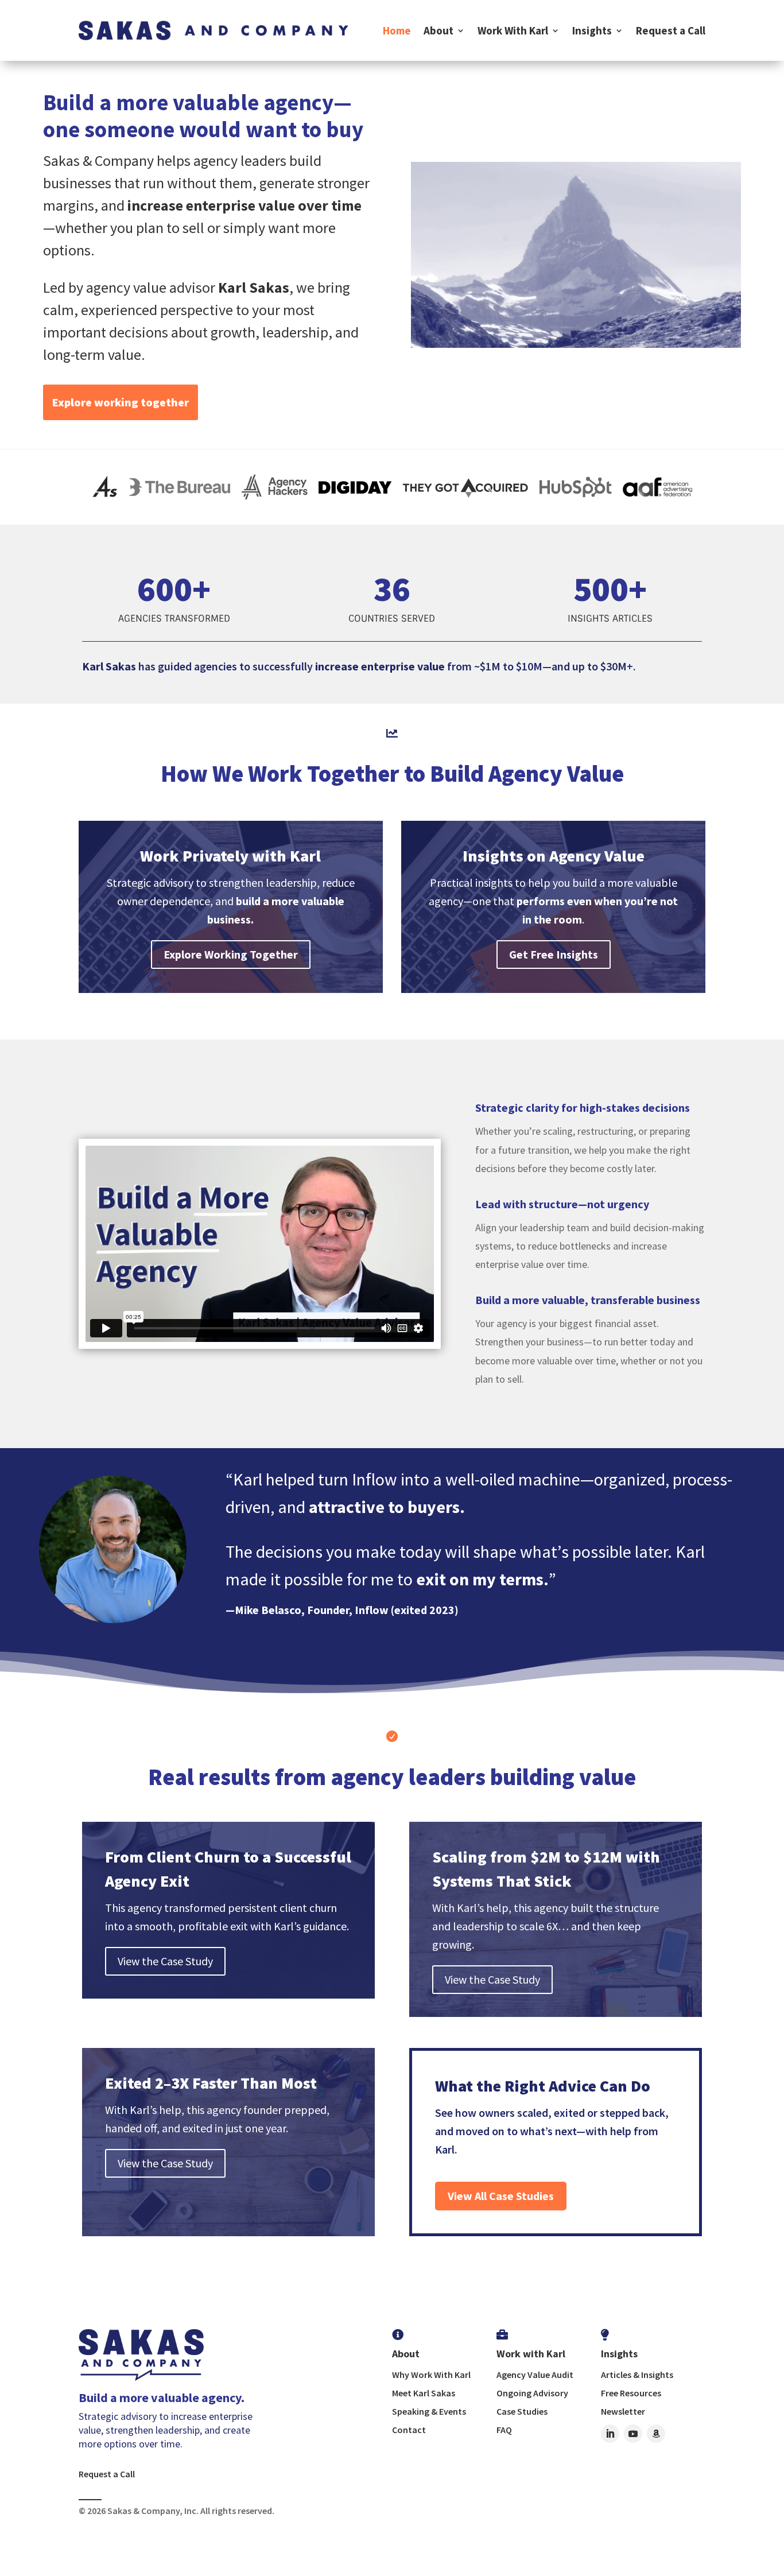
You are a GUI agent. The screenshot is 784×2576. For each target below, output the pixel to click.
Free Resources (631, 2393)
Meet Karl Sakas (424, 2393)
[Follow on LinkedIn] (610, 2434)
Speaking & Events (429, 2411)
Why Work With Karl (431, 2375)
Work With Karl (513, 30)
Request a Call (671, 30)
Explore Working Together (231, 954)
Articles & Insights (637, 2375)
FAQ (504, 2430)
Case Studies (522, 2411)
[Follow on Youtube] (633, 2434)
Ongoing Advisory (532, 2393)
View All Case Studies (501, 2196)
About (438, 30)
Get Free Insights (554, 954)
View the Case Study (165, 1961)
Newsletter (623, 2411)
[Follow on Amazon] (656, 2434)
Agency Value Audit (535, 2375)
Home (397, 30)
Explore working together (121, 402)
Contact (409, 2430)
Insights (592, 30)
